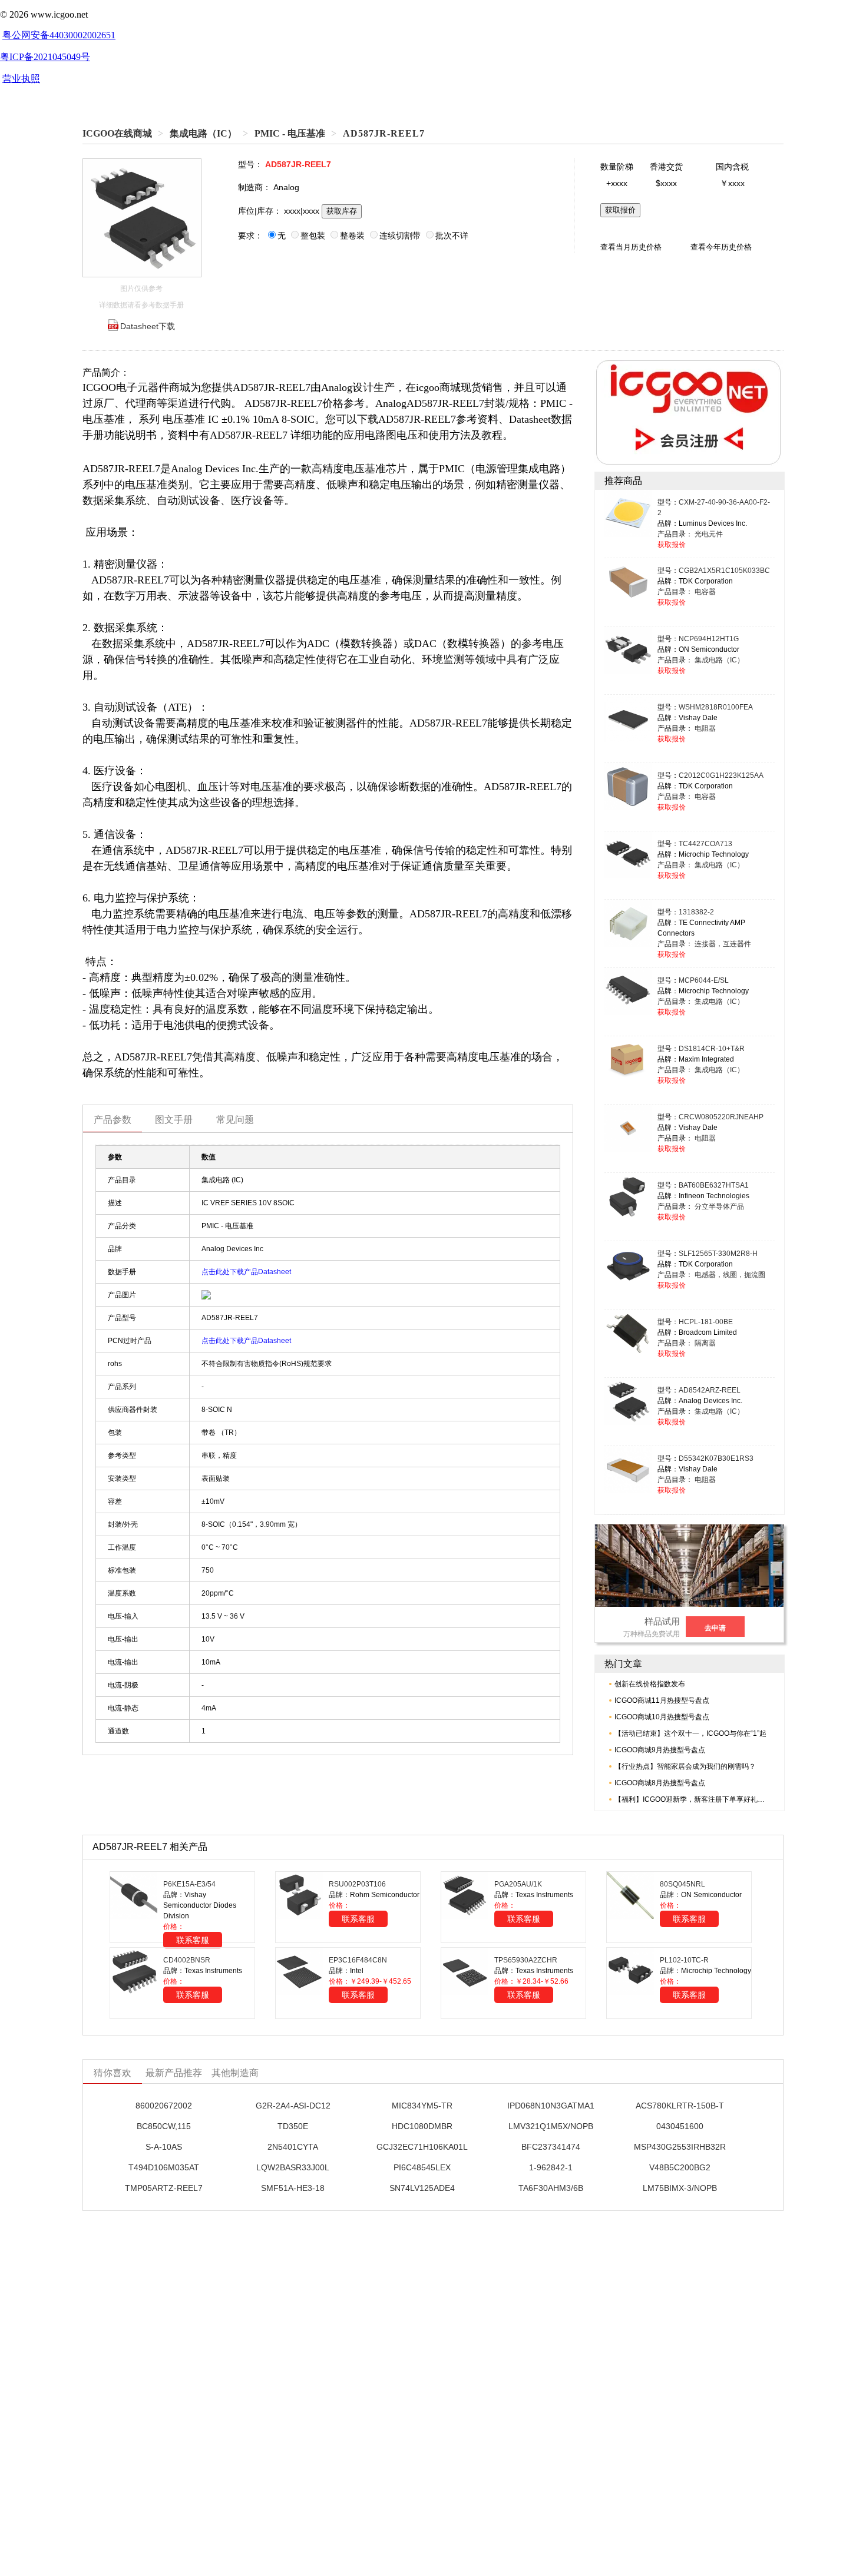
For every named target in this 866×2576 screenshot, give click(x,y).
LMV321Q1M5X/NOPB (551, 2126)
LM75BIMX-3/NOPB (680, 2188)
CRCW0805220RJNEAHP (721, 1117)
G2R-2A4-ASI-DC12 (293, 2106)
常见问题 (235, 1120)
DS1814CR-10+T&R (712, 1049)
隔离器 (705, 1343)
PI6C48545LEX (422, 2167)
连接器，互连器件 (723, 944)
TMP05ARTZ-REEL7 (164, 2188)
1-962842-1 (551, 2167)
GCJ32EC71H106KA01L (422, 2147)
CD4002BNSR (187, 1960)
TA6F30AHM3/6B (551, 2188)
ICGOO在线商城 (117, 133)
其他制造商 (235, 2073)
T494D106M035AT (164, 2167)
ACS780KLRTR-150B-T (680, 2106)
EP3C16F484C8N (358, 1960)
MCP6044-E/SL (704, 980)
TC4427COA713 (705, 844)
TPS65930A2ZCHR (526, 1960)
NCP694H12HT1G (709, 639)
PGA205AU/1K (518, 1884)
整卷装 (352, 236)
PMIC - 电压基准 (290, 133)
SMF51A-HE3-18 (293, 2188)
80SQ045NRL (682, 1884)
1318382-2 (696, 912)
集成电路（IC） (203, 133)
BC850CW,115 (164, 2126)
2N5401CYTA (293, 2147)
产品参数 (113, 1120)
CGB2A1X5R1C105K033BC (724, 571)
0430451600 (680, 2126)
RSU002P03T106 (357, 1884)
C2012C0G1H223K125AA (721, 775)
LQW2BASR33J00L (293, 2167)
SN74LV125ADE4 (422, 2188)
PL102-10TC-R (684, 1960)
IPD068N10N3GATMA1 (551, 2106)
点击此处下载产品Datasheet (246, 1272)
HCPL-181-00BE (706, 1322)
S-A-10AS (164, 2147)
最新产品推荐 (174, 2073)
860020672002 (164, 2106)
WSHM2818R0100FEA (716, 707)
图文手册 (174, 1120)
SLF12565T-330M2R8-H (718, 1254)
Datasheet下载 (148, 326)
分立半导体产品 (719, 1206)
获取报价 (620, 210)
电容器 (705, 592)
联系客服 (193, 1940)
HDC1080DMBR (422, 2126)
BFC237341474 (551, 2147)
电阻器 (705, 728)
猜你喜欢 (113, 2073)
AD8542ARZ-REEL (710, 1390)
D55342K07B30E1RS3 (716, 1458)
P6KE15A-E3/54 (189, 1884)
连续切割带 (400, 236)
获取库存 (342, 211)
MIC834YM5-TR (422, 2106)
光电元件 (709, 534)
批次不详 (452, 236)
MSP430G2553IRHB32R (680, 2147)
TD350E (293, 2126)
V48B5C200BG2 (680, 2167)
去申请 (715, 1628)
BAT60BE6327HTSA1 (714, 1185)
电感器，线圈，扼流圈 (730, 1275)
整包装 (313, 236)
